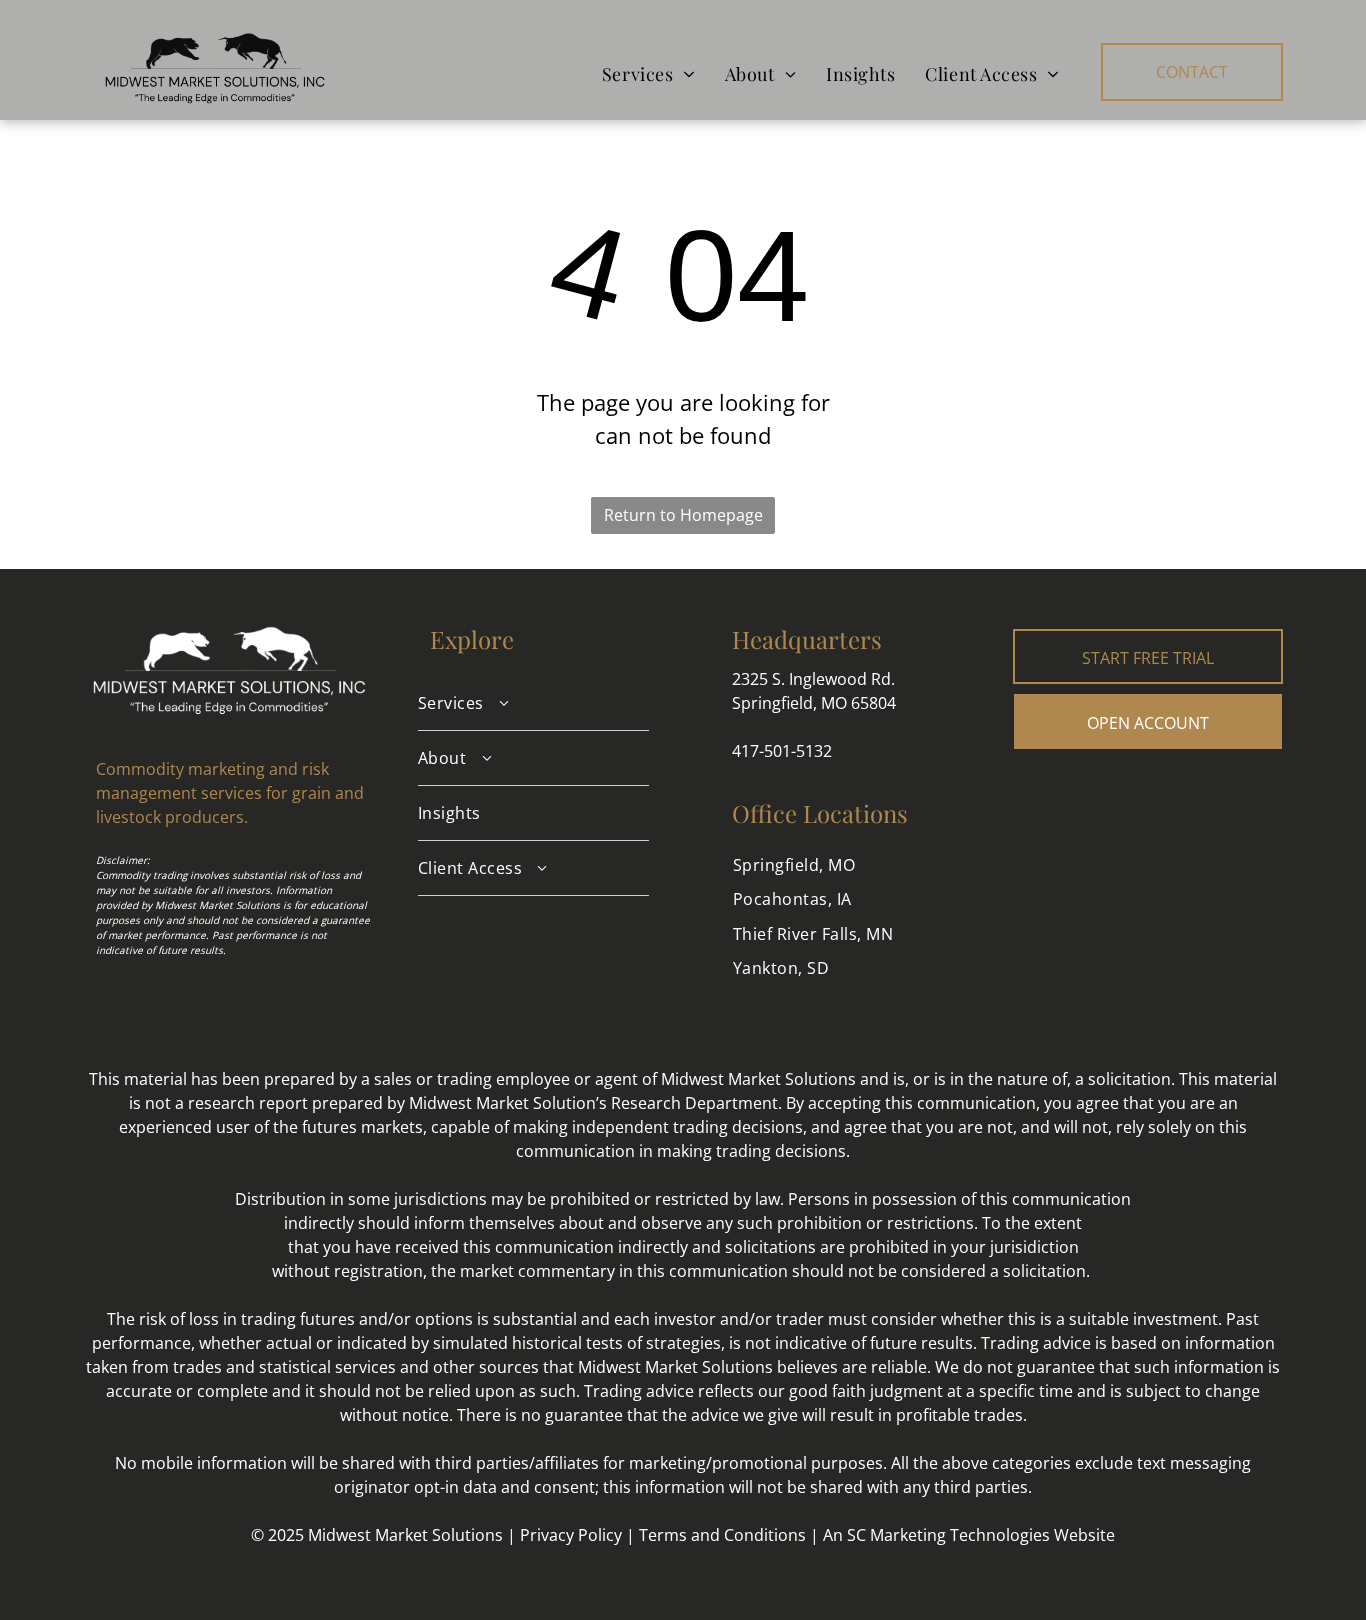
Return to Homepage (683, 515)
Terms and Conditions (722, 1535)
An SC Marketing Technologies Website (969, 1535)
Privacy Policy (571, 1535)
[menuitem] (648, 74)
